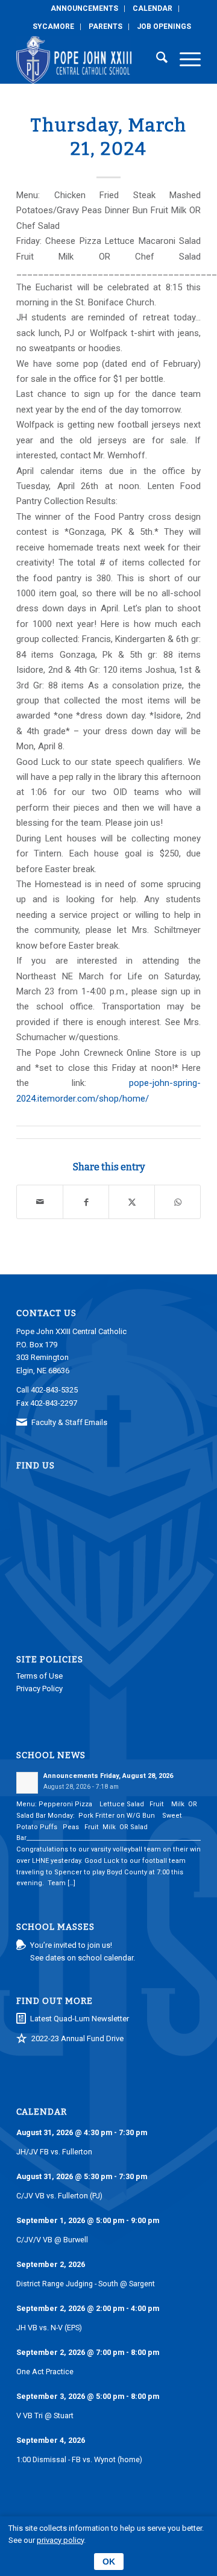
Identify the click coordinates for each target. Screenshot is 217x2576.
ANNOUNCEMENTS (84, 8)
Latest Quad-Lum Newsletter (80, 2019)
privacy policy (60, 2540)
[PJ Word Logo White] (90, 60)
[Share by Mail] (40, 1202)
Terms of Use (39, 1676)
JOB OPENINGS (164, 27)
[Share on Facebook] (86, 1202)
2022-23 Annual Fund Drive (77, 2038)
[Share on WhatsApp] (178, 1202)
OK (109, 2562)
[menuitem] (85, 9)
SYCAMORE (53, 27)
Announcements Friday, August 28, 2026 (108, 1776)
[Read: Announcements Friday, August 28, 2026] (27, 1783)
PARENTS (105, 27)
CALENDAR (153, 8)
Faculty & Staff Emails (69, 1422)
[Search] (156, 60)
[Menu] (184, 60)
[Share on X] (132, 1202)
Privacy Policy (39, 1689)
